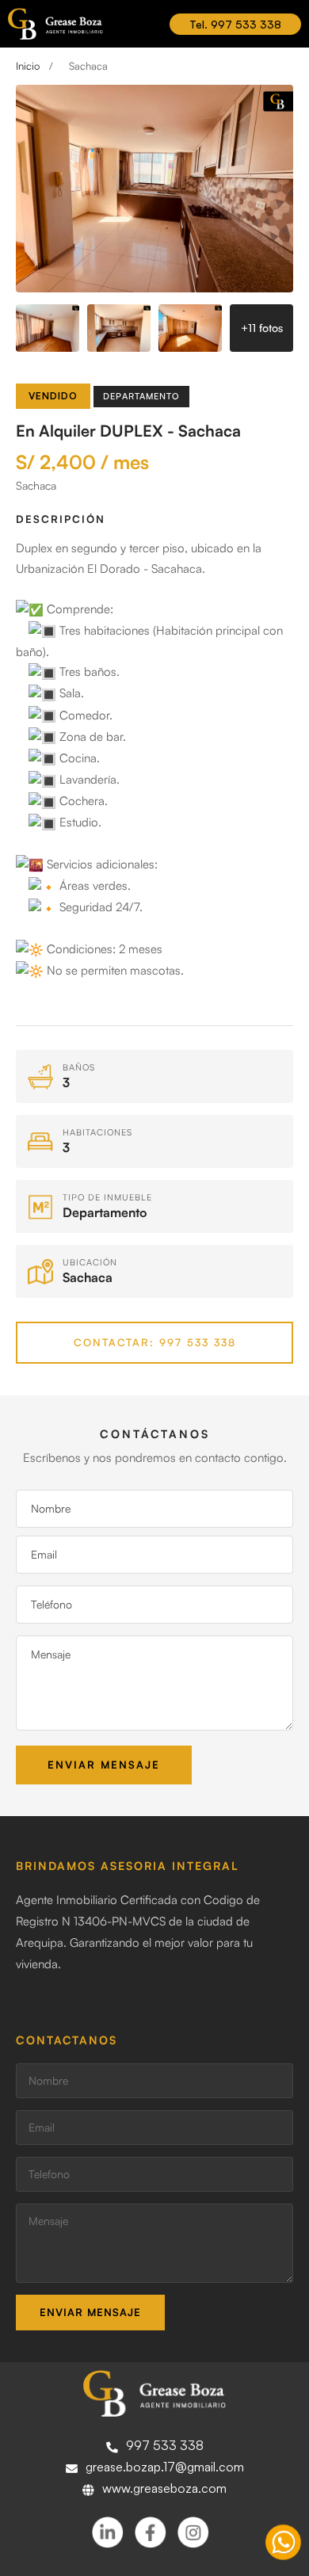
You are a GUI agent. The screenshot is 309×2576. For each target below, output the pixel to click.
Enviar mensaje (104, 1765)
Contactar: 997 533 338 (155, 1342)
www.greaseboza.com (164, 2488)
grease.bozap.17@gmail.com (165, 2467)
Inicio (28, 66)
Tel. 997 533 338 (235, 24)
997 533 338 (165, 2445)
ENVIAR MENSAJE (90, 2312)
